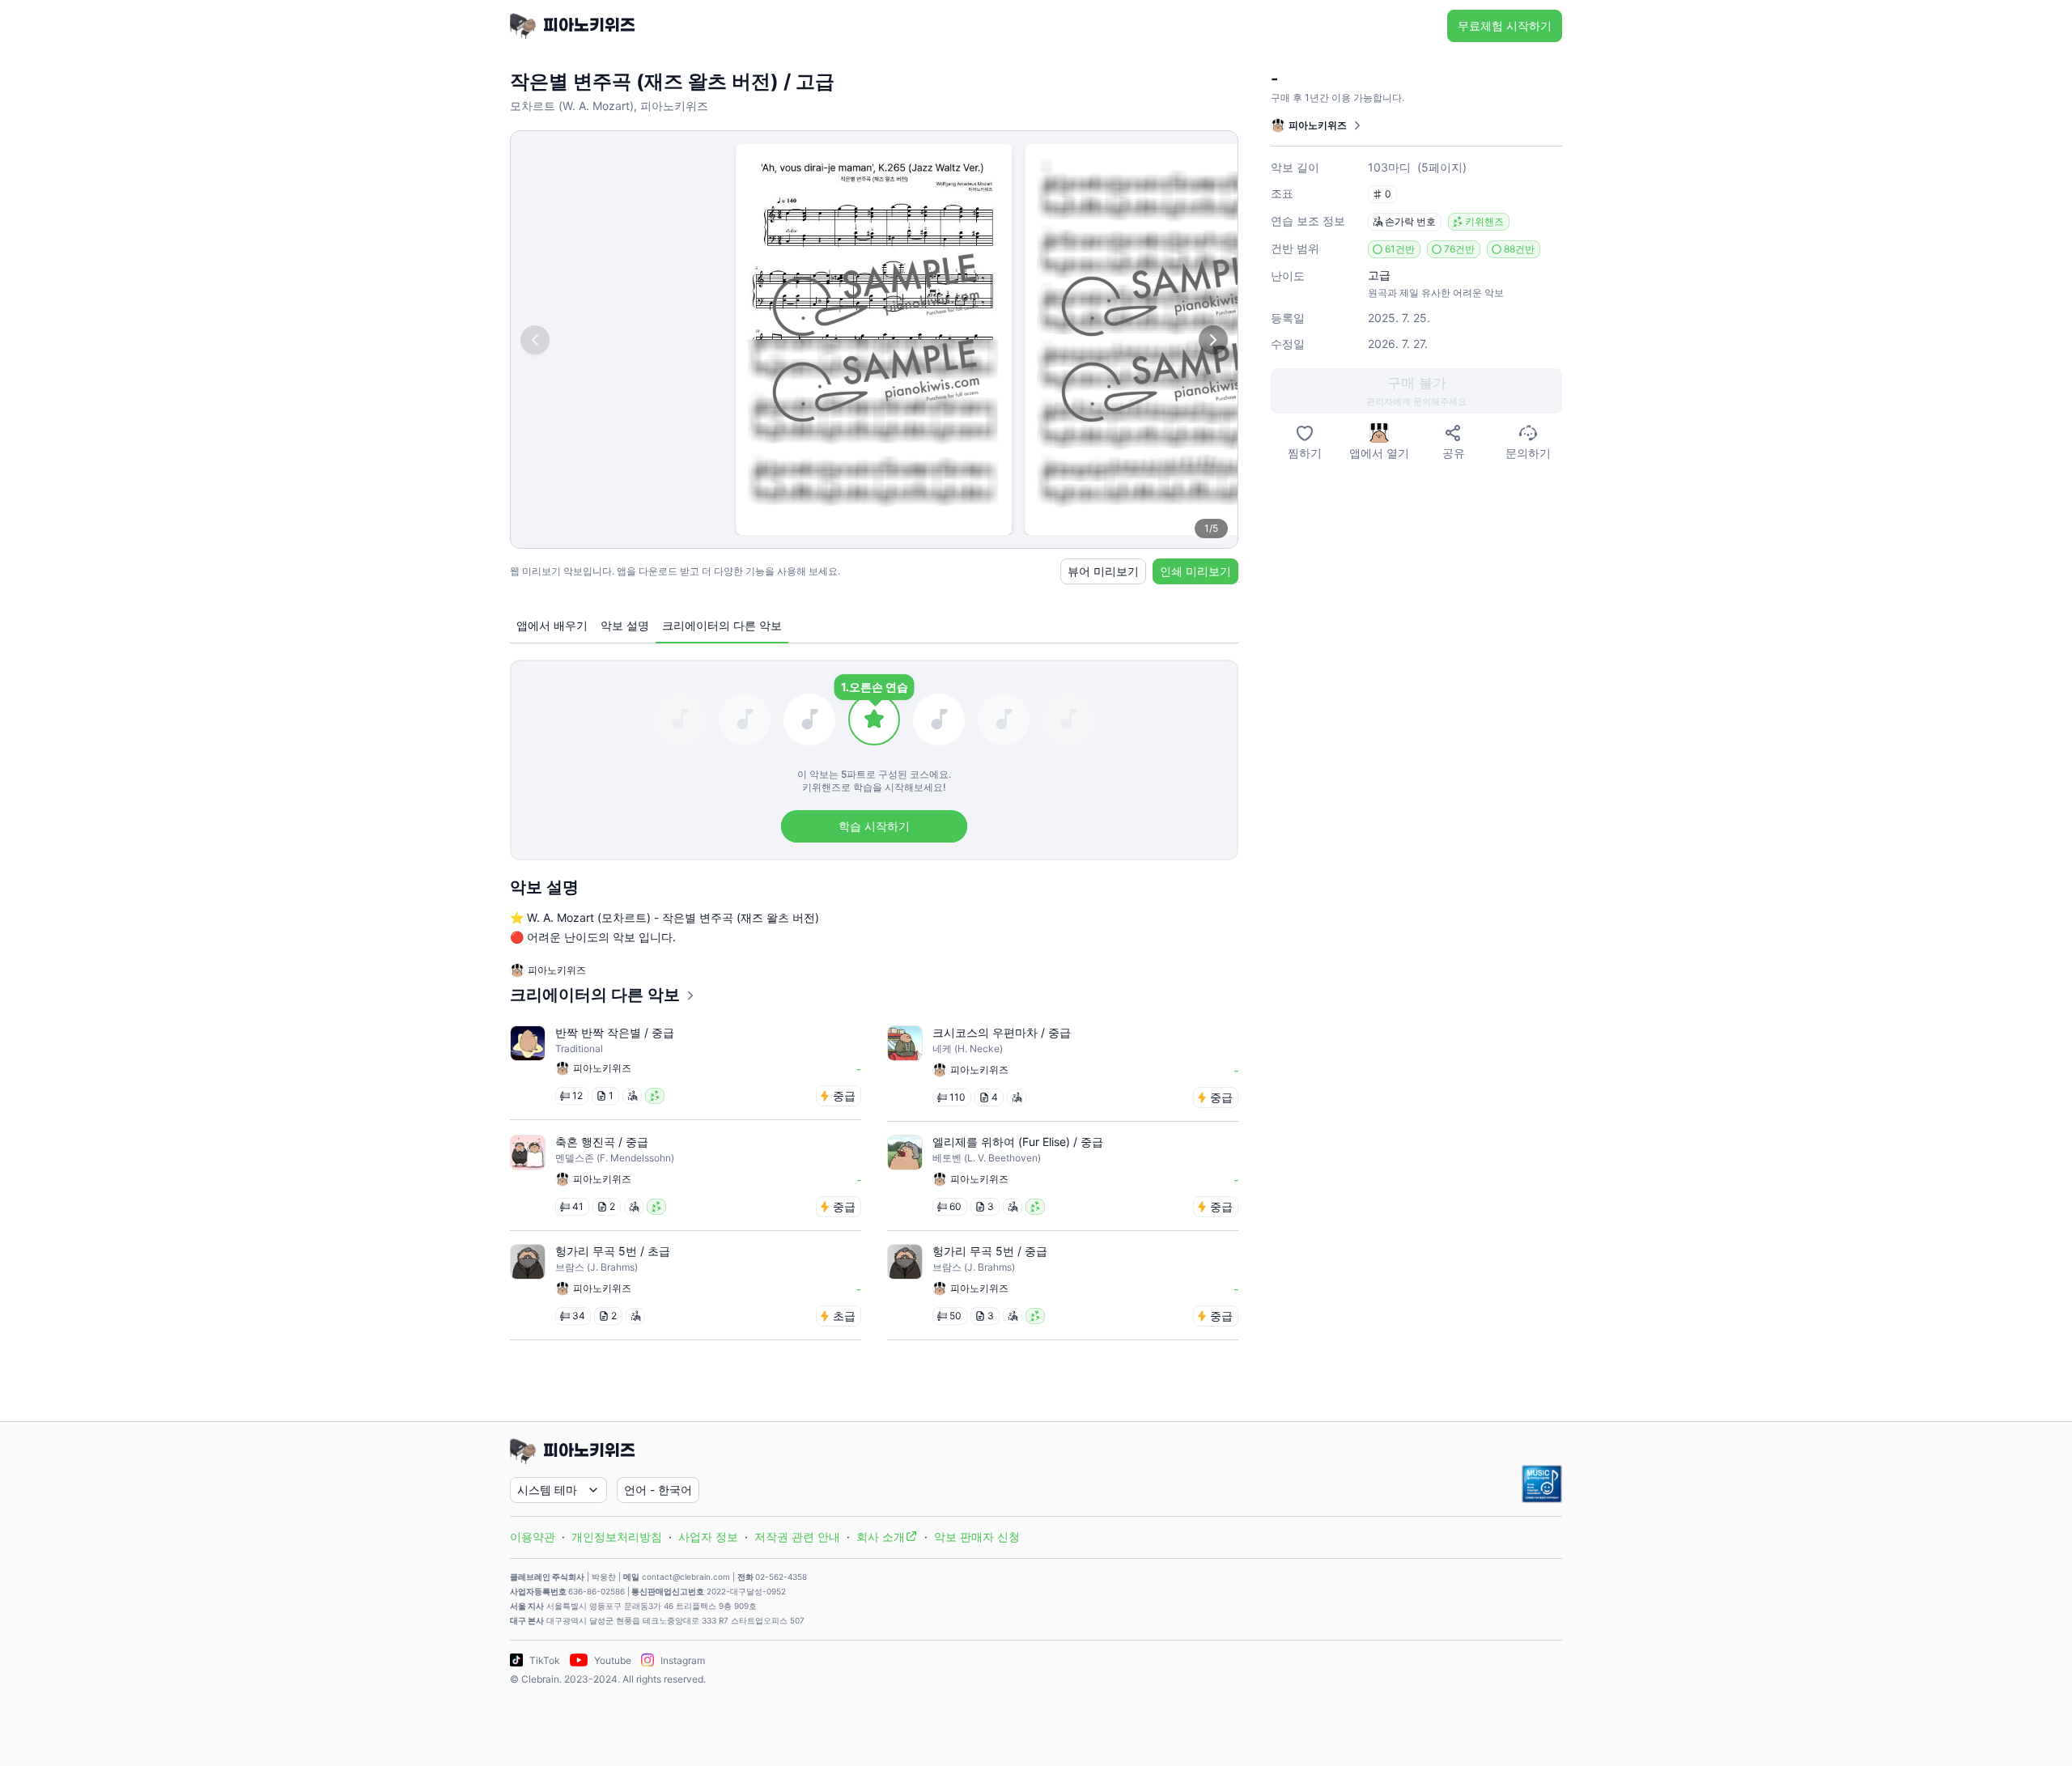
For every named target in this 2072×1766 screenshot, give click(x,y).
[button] (1416, 391)
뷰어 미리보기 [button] (1103, 571)
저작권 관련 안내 (797, 1537)
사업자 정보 (708, 1537)
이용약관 (533, 1537)
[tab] (552, 626)
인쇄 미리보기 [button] (1195, 571)
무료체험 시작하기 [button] (1505, 25)
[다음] (1213, 340)
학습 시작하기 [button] (874, 826)
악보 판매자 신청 (977, 1537)
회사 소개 (881, 1537)
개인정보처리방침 (617, 1537)
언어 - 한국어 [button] (658, 1490)
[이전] (535, 340)
